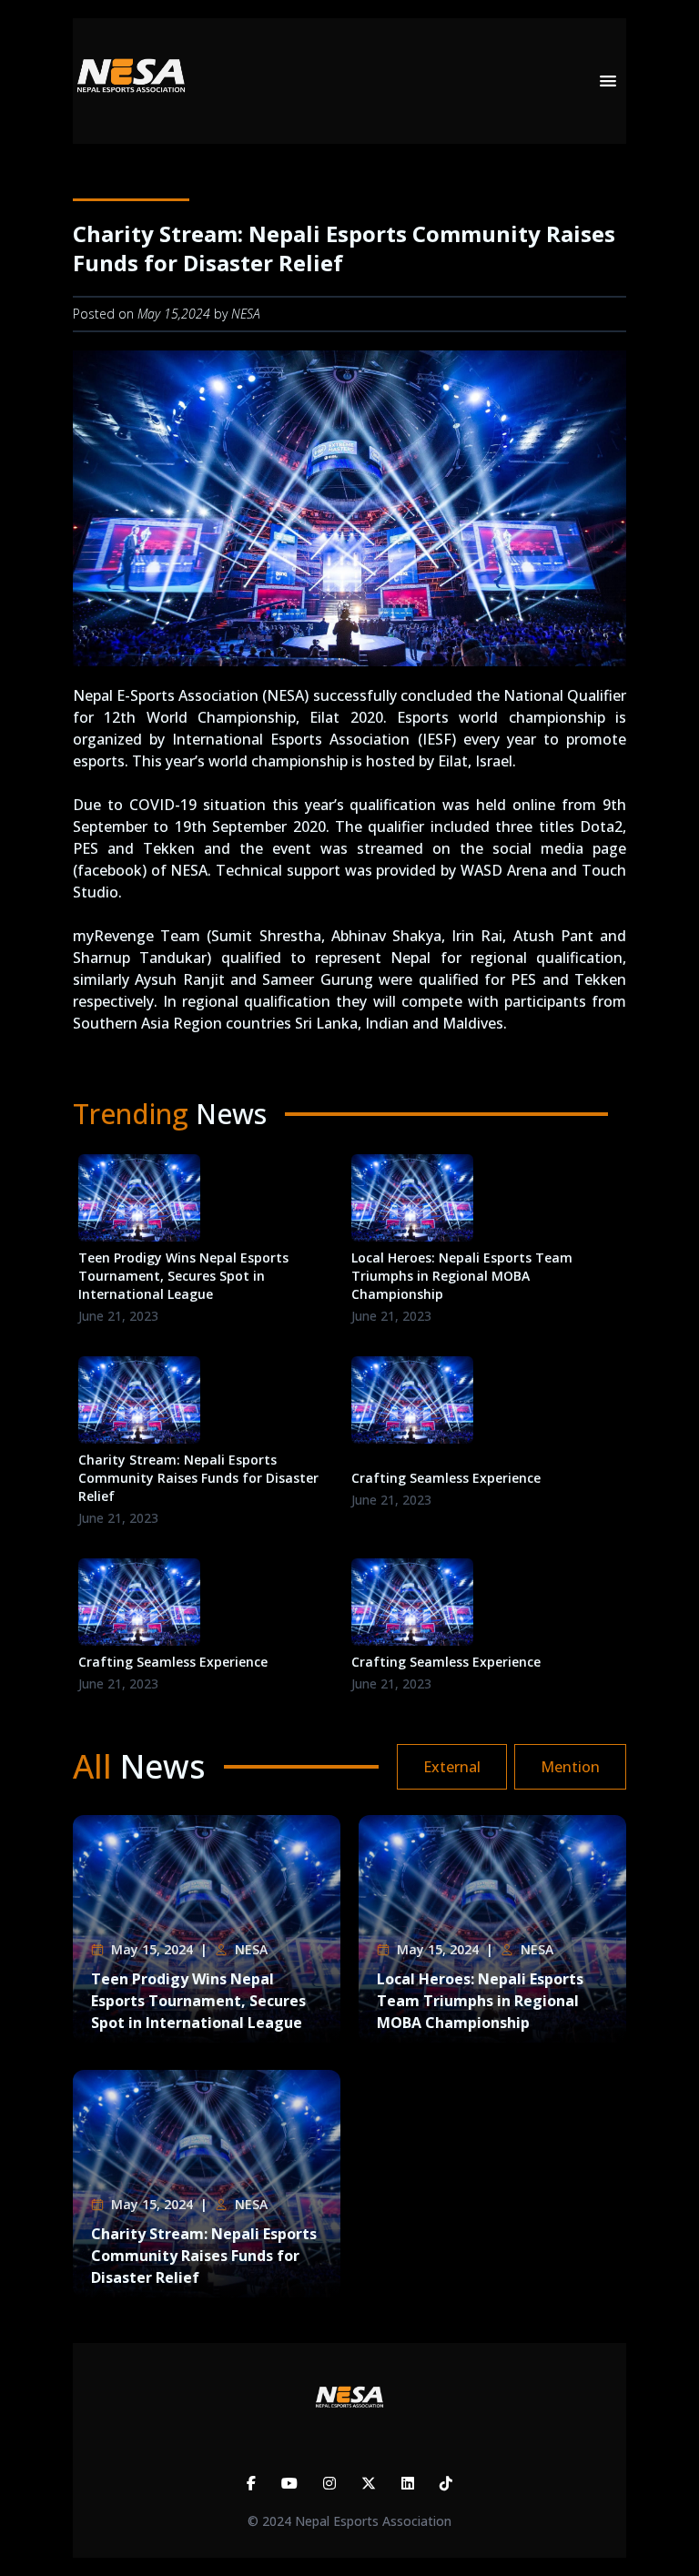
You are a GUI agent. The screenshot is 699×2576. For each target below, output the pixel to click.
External (452, 1767)
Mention (570, 1767)
